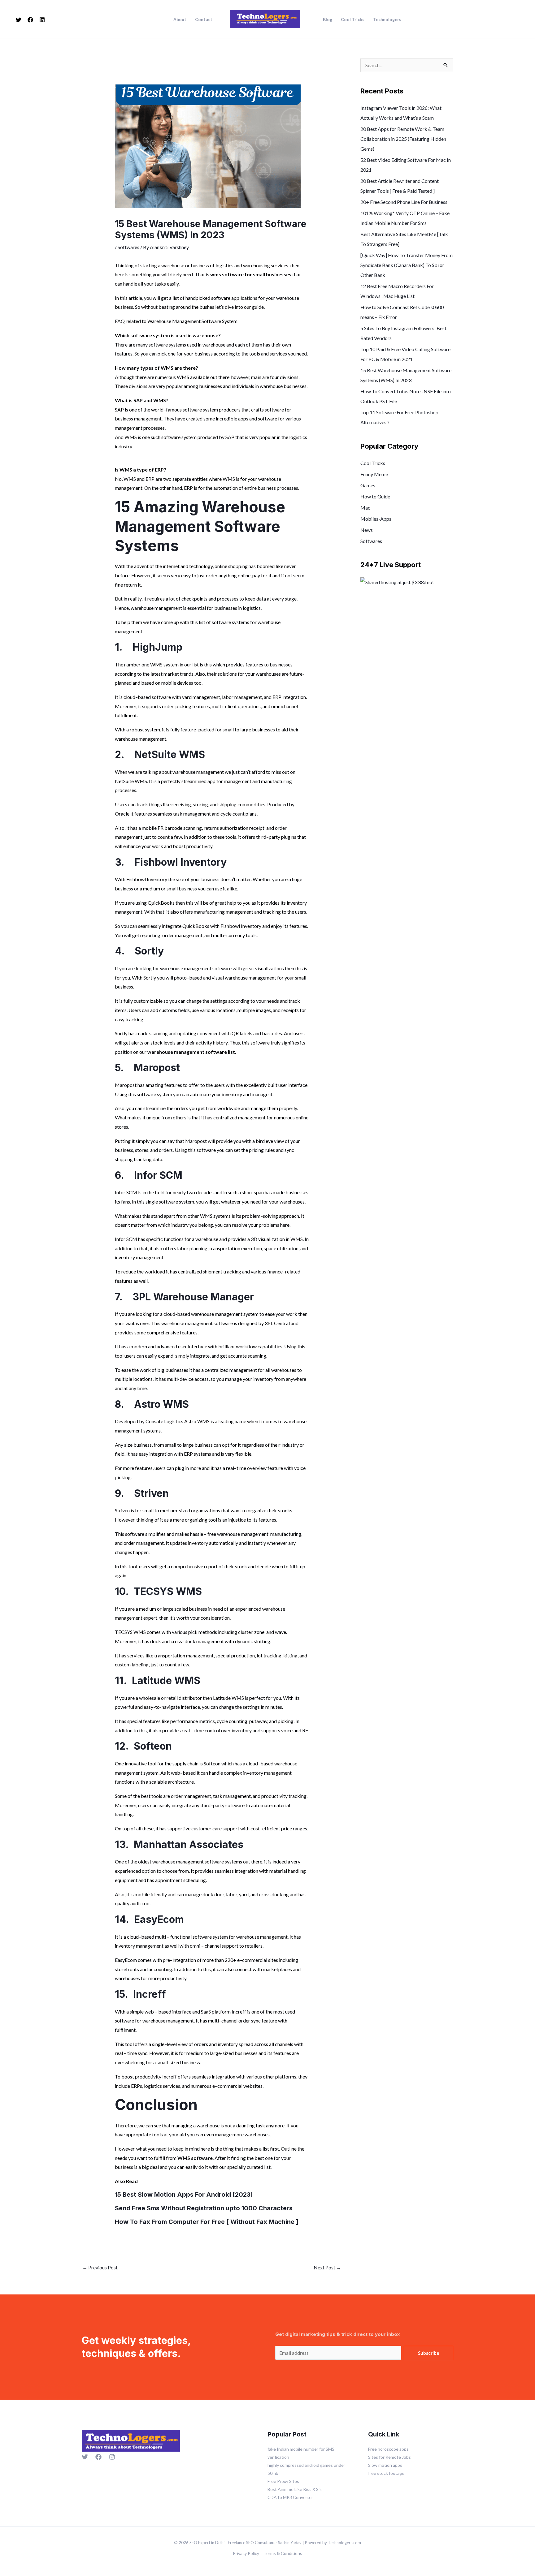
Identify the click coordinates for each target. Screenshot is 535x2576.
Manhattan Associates (189, 1844)
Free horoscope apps (388, 2449)
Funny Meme (374, 474)
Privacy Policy (246, 2553)
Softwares (128, 247)
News (367, 530)
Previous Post (100, 2267)
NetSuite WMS (170, 754)
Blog (328, 19)
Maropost (157, 1068)
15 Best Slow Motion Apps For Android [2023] (184, 2195)
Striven (151, 1493)
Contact (204, 19)
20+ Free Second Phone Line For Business (404, 202)
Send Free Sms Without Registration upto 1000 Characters (204, 2208)
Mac (365, 508)
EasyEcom (159, 1919)
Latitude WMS (166, 1680)
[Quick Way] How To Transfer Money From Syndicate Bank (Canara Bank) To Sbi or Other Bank (407, 265)
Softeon (153, 1746)
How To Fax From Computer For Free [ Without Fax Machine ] (207, 2222)
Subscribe (429, 2353)
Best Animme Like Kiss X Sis (295, 2489)
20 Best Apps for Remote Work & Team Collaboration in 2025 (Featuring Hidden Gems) (403, 139)
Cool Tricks (353, 19)
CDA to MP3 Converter (290, 2497)
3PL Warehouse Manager (193, 1297)
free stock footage (386, 2473)
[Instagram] (112, 2457)
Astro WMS (161, 1404)
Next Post (327, 2267)
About (180, 19)
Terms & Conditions (283, 2553)
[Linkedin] (42, 20)
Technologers (387, 19)
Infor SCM (158, 1175)
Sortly (149, 951)
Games (368, 485)
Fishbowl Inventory (181, 862)
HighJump (157, 647)
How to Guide (375, 496)
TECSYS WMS (168, 1591)
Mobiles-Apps (376, 519)
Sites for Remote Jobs (389, 2457)
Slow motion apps (385, 2465)
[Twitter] (19, 20)
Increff (150, 1994)
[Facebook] (30, 20)
